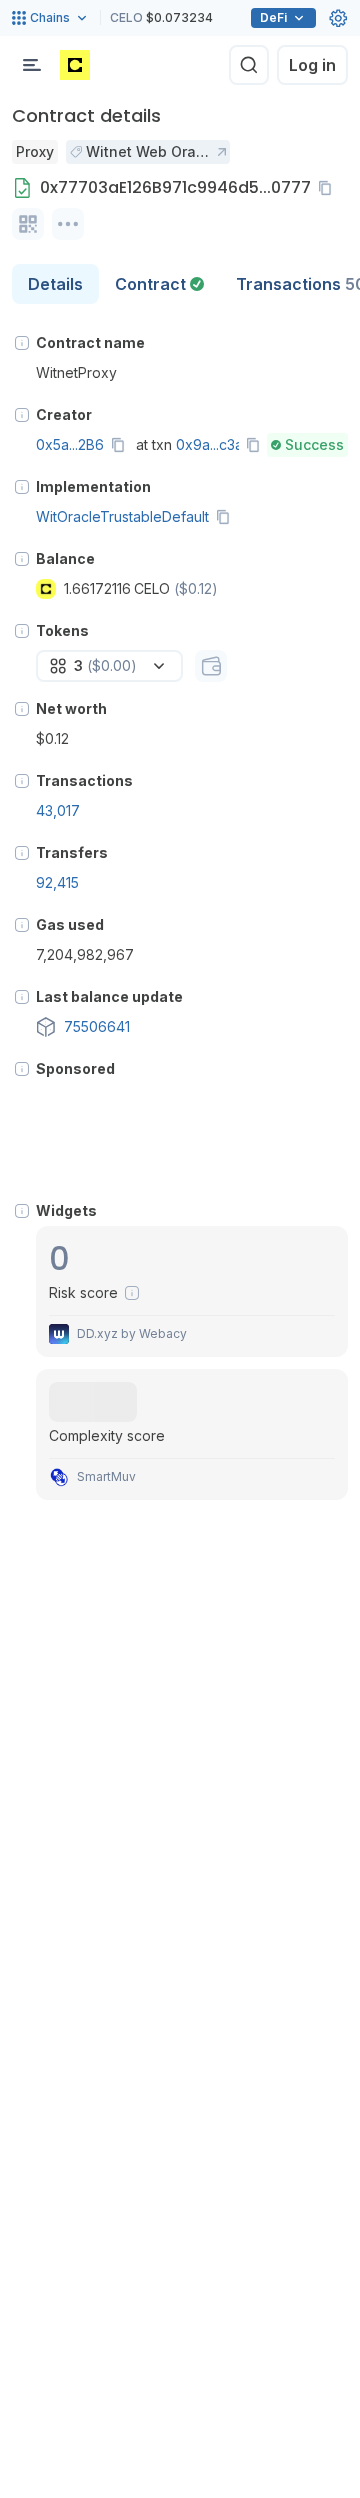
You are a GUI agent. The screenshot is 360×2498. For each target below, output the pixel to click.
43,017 (58, 810)
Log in (312, 65)
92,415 (57, 882)
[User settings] (338, 18)
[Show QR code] (28, 224)
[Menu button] (32, 65)
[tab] (159, 284)
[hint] (22, 343)
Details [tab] (55, 284)
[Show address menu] (68, 224)
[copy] (329, 188)
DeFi (273, 17)
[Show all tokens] (211, 666)
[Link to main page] (75, 65)
